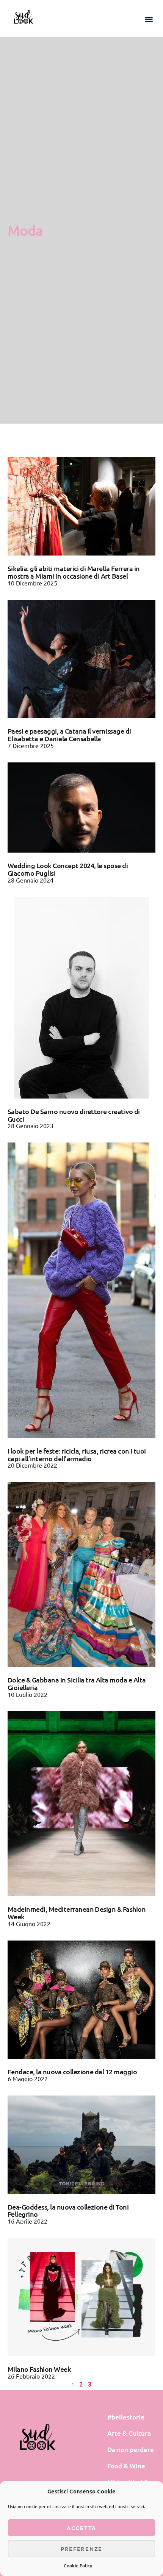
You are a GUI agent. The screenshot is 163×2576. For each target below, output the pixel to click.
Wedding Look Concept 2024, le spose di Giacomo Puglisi (68, 869)
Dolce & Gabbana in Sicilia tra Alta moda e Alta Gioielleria (77, 1683)
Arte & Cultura (129, 2433)
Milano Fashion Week (39, 2369)
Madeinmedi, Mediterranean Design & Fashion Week (77, 1913)
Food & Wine (126, 2466)
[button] (149, 19)
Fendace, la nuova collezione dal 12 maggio (72, 2071)
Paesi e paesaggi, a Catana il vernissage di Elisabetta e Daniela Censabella (69, 735)
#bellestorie (126, 2417)
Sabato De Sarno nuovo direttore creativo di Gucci (74, 1115)
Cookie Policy (78, 2566)
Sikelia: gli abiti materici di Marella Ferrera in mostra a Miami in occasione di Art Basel (74, 572)
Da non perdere (131, 2450)
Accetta (81, 2528)
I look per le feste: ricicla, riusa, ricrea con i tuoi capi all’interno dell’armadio (77, 1455)
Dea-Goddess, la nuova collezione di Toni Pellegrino (68, 2211)
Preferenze (81, 2549)
